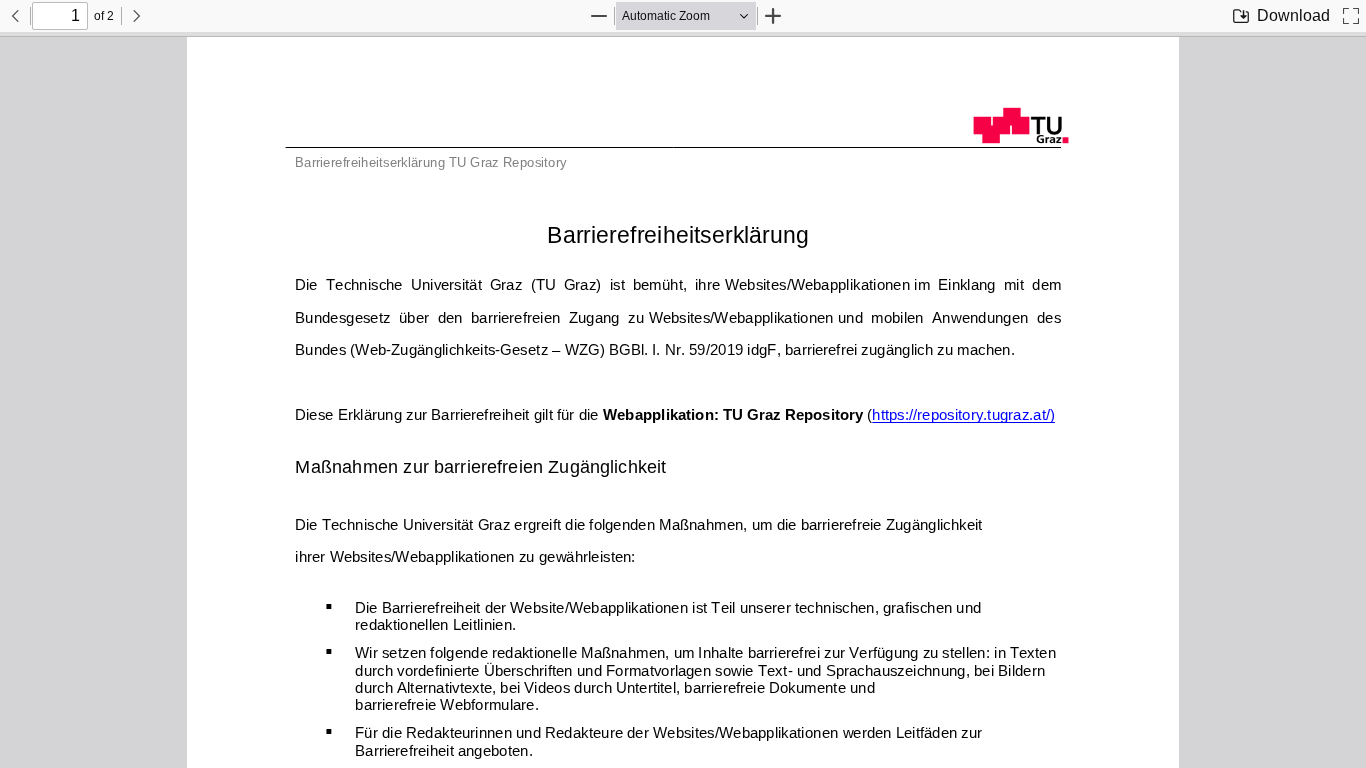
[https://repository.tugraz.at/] (960, 423)
